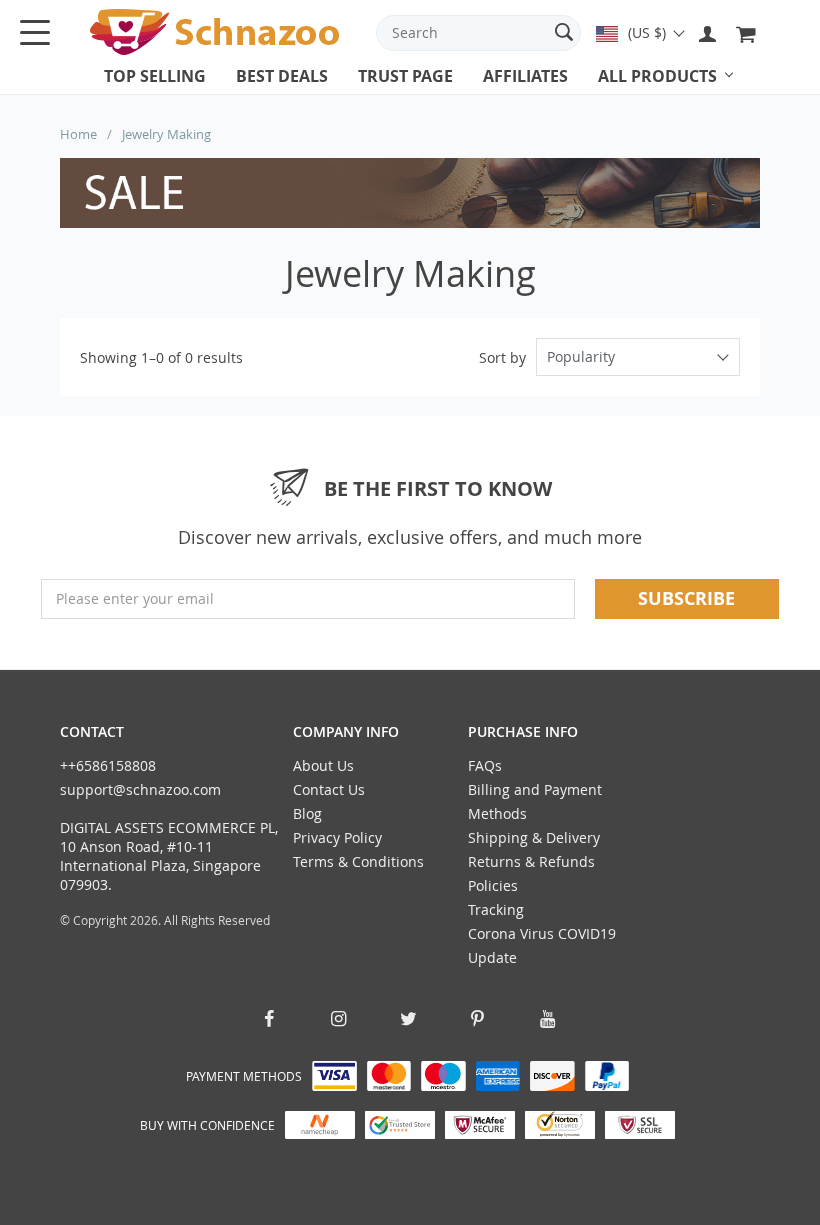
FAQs (485, 765)
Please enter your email (135, 598)
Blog (307, 813)
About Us (323, 765)
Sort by (502, 357)
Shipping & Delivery (534, 837)
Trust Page (405, 76)
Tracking (496, 909)
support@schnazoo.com (140, 789)
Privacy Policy (337, 837)
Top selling (155, 76)
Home (78, 134)
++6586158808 (108, 765)
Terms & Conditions (358, 861)
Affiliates (525, 76)
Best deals (282, 76)
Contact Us (329, 789)
